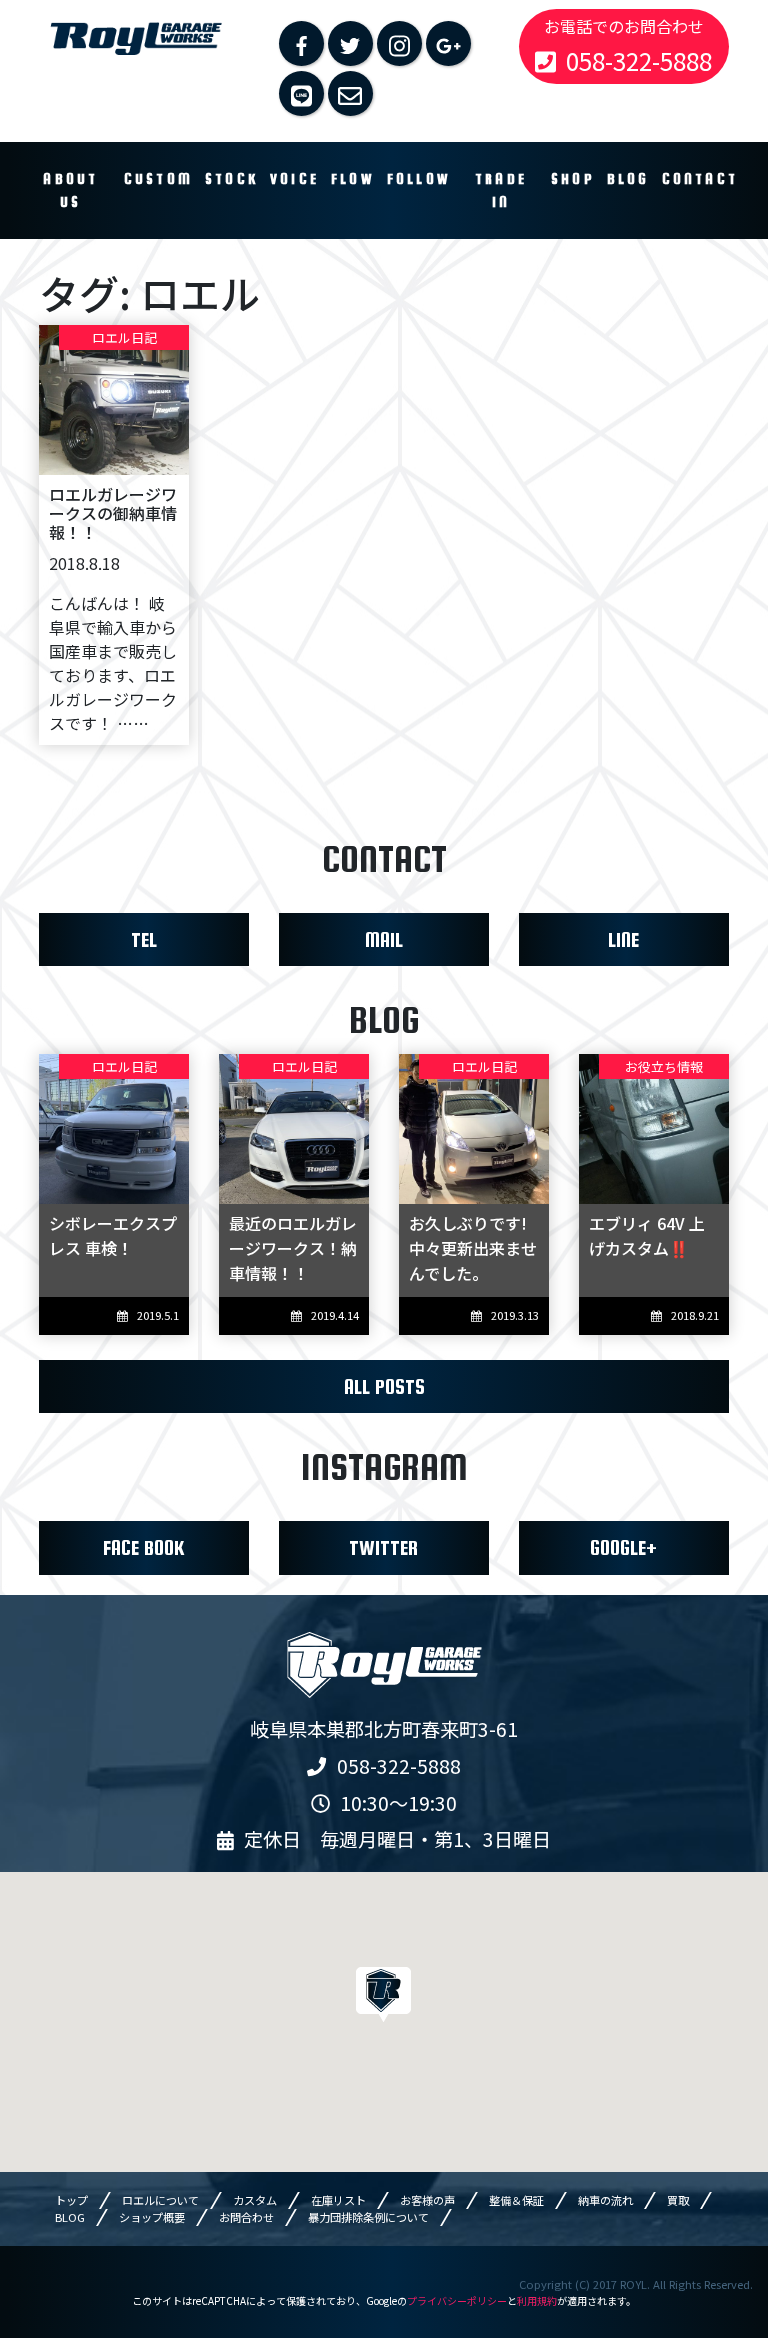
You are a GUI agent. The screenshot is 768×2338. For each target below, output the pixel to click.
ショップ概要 (152, 2217)
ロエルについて (160, 2200)
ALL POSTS (384, 1386)
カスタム (255, 2200)
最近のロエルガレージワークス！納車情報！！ (293, 1248)
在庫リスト (338, 2200)
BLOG (70, 2217)
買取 (678, 2200)
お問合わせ (246, 2217)
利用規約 (537, 2300)
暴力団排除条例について (368, 2217)
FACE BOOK (143, 1547)
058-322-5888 (639, 60)
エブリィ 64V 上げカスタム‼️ (647, 1235)
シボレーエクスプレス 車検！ (113, 1235)
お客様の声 (427, 2200)
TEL (144, 939)
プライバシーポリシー (457, 2300)
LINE (623, 939)
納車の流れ (605, 2200)
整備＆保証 (516, 2200)
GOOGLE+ (623, 1547)
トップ (71, 2200)
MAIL (384, 939)
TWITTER (383, 1547)
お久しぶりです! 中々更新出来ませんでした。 (473, 1248)
